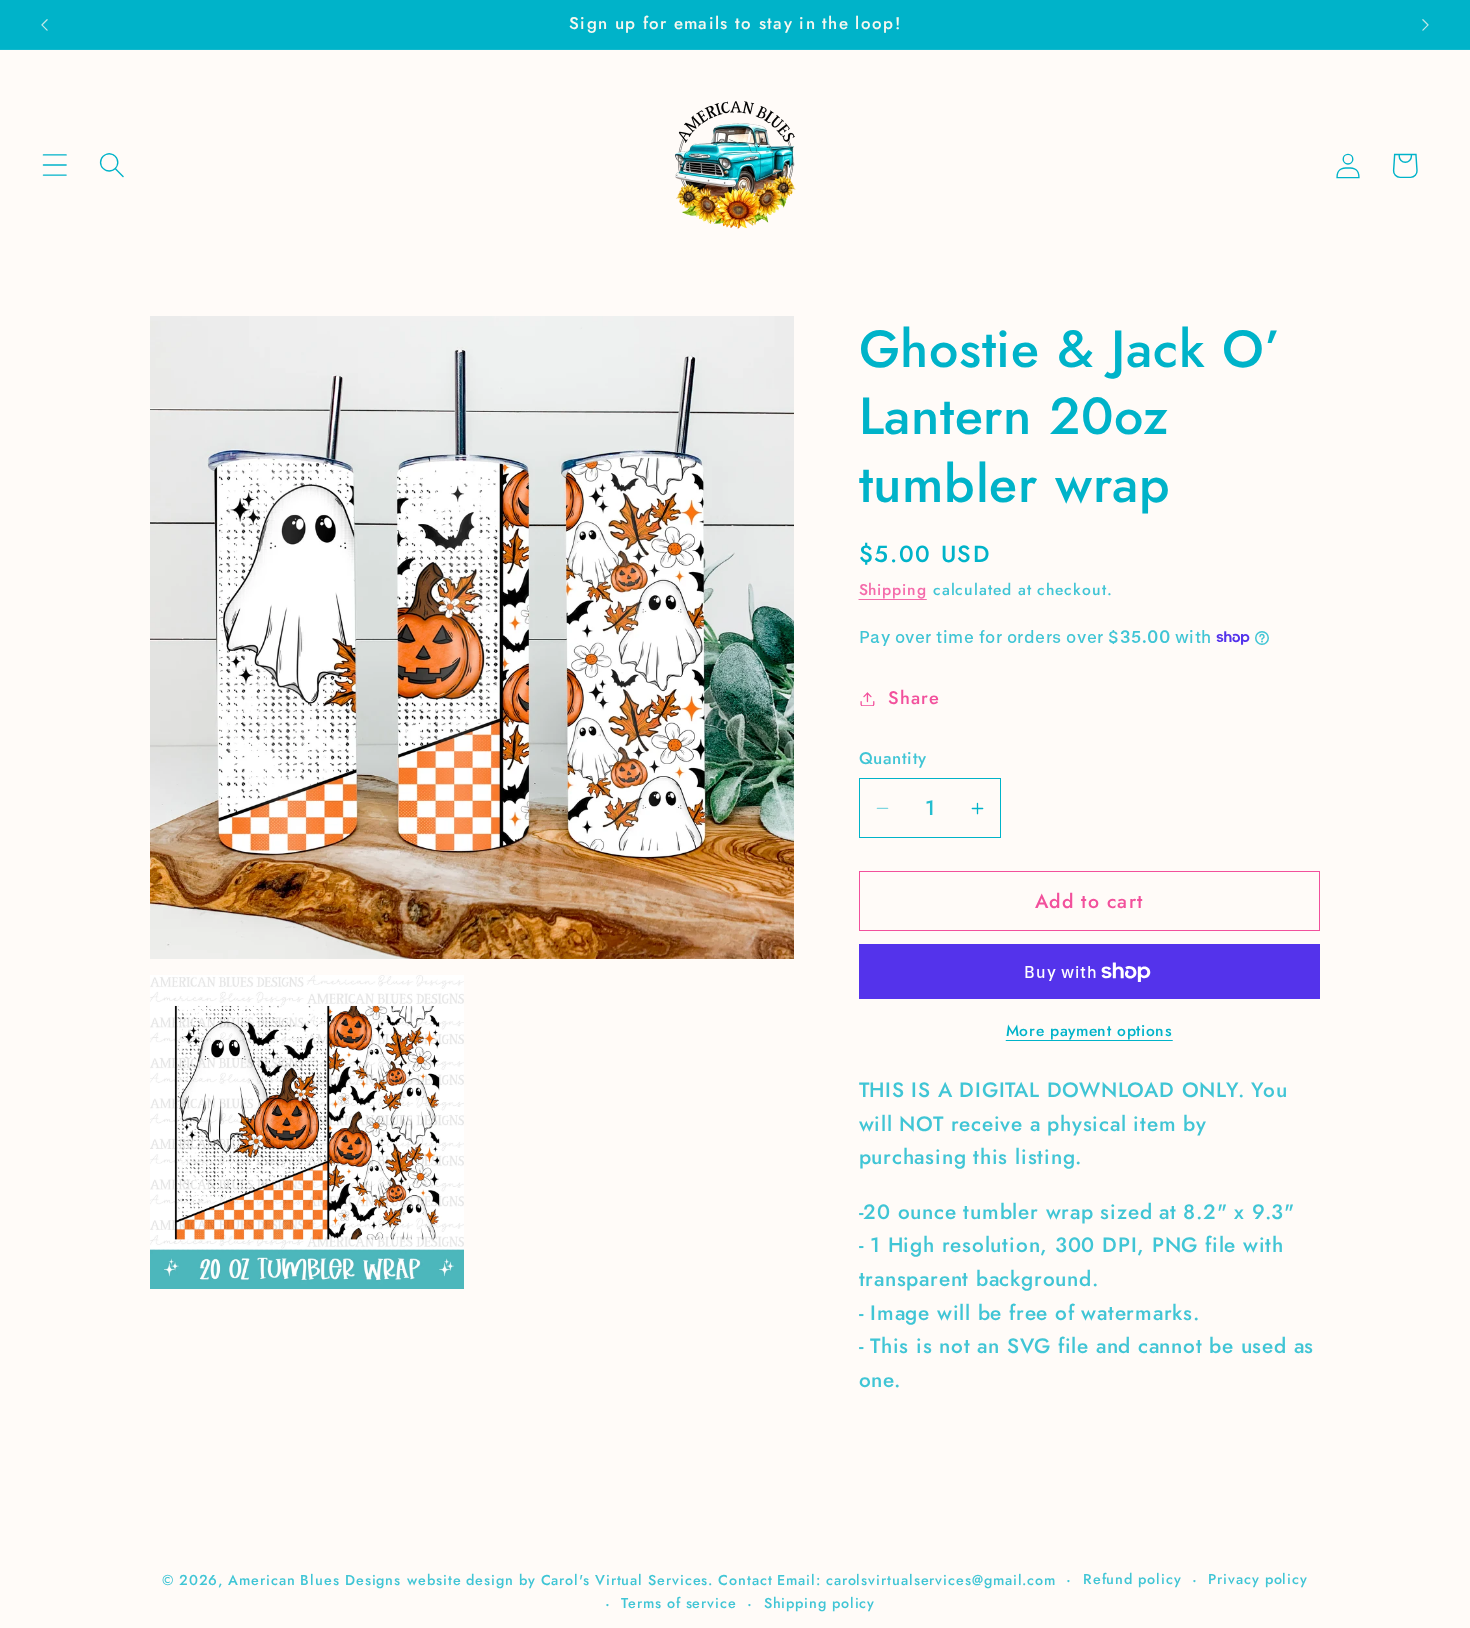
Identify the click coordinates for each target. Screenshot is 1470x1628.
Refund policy (1132, 1579)
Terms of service (679, 1603)
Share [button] (913, 698)
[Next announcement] (1426, 24)
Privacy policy (1258, 1579)
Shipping (893, 589)
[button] (54, 165)
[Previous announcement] (44, 24)
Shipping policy (820, 1603)
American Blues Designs (314, 1580)
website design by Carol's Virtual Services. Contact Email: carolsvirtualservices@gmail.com (731, 1580)
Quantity (893, 758)
